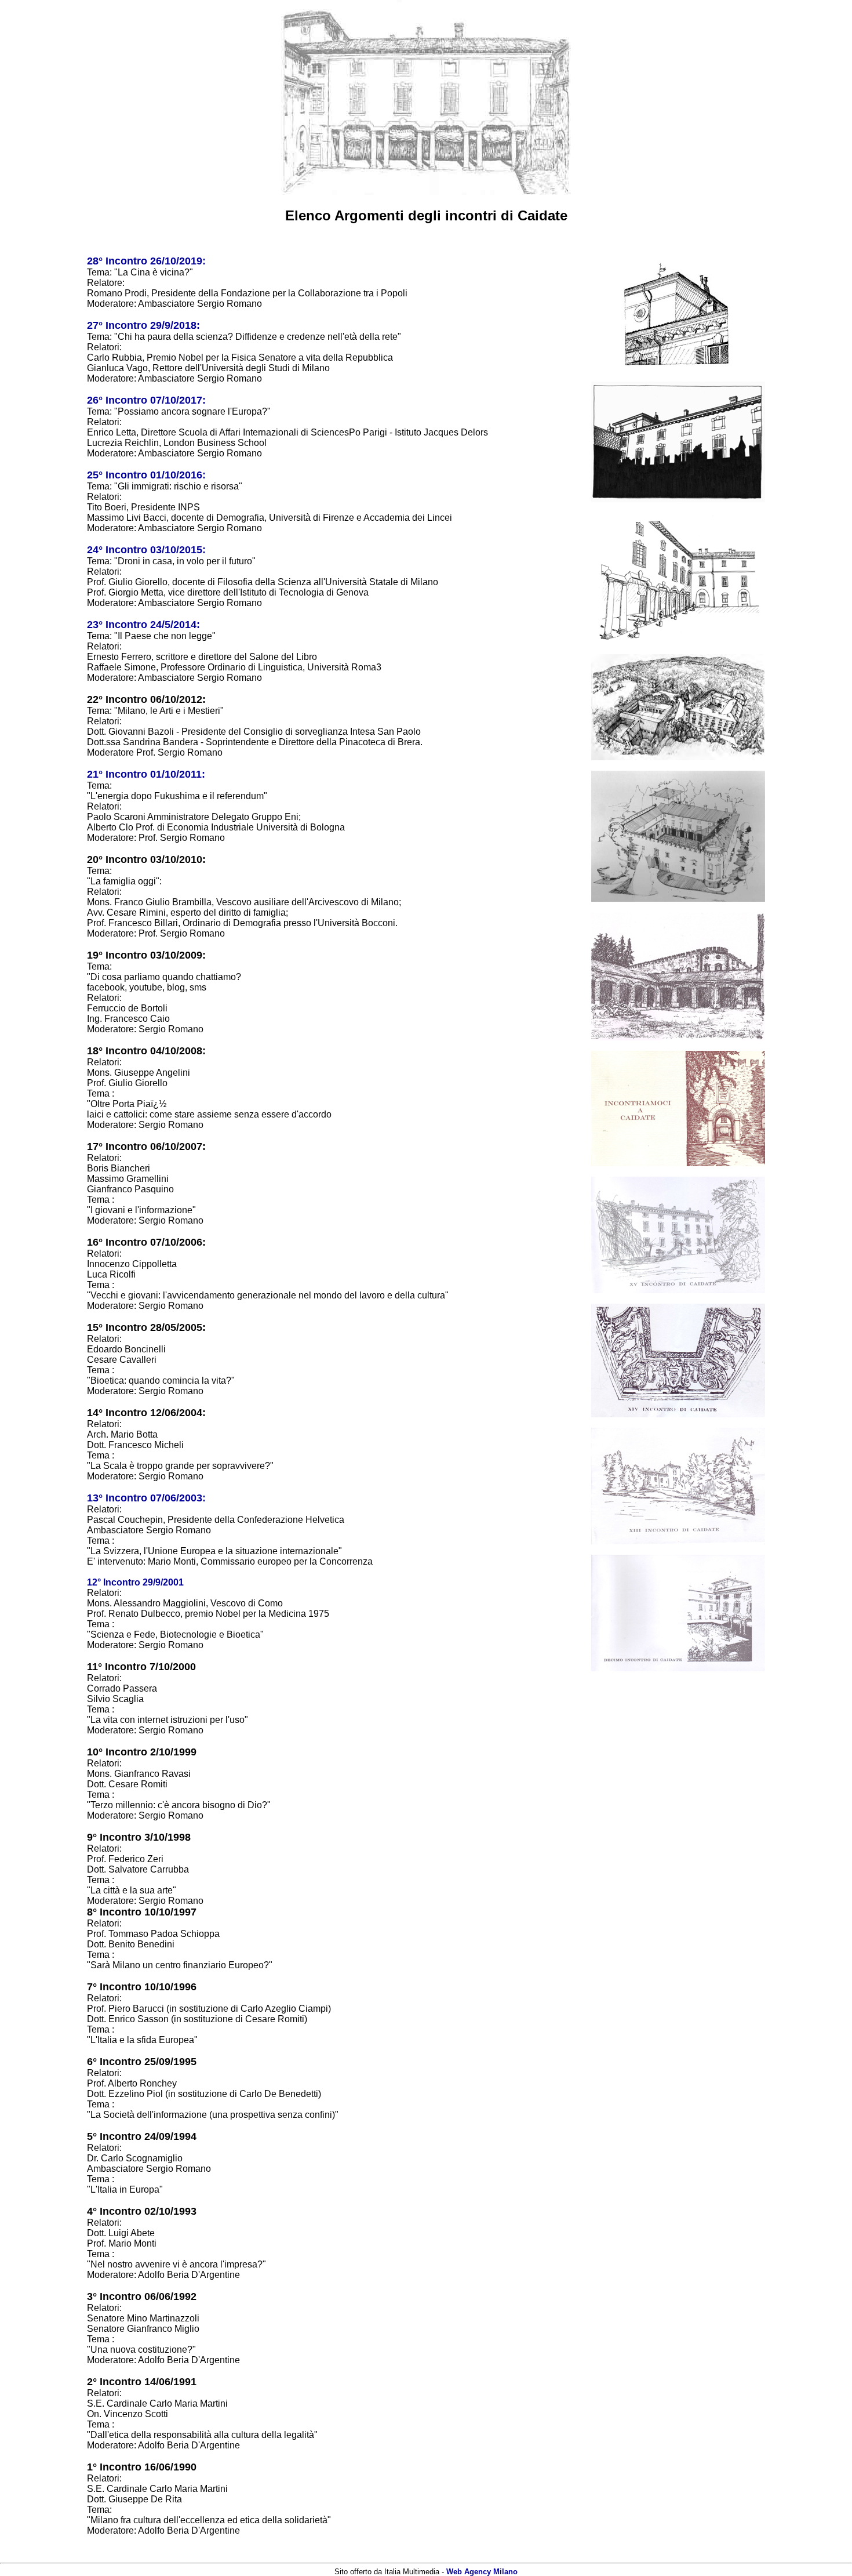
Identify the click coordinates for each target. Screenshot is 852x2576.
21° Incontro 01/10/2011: (146, 774)
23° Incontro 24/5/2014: (143, 625)
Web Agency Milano (482, 2572)
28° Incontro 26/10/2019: (146, 261)
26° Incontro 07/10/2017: (146, 400)
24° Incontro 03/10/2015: (146, 550)
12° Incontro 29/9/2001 (135, 1582)
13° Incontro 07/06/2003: (146, 1498)
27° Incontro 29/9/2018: (143, 325)
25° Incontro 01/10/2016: (146, 475)
